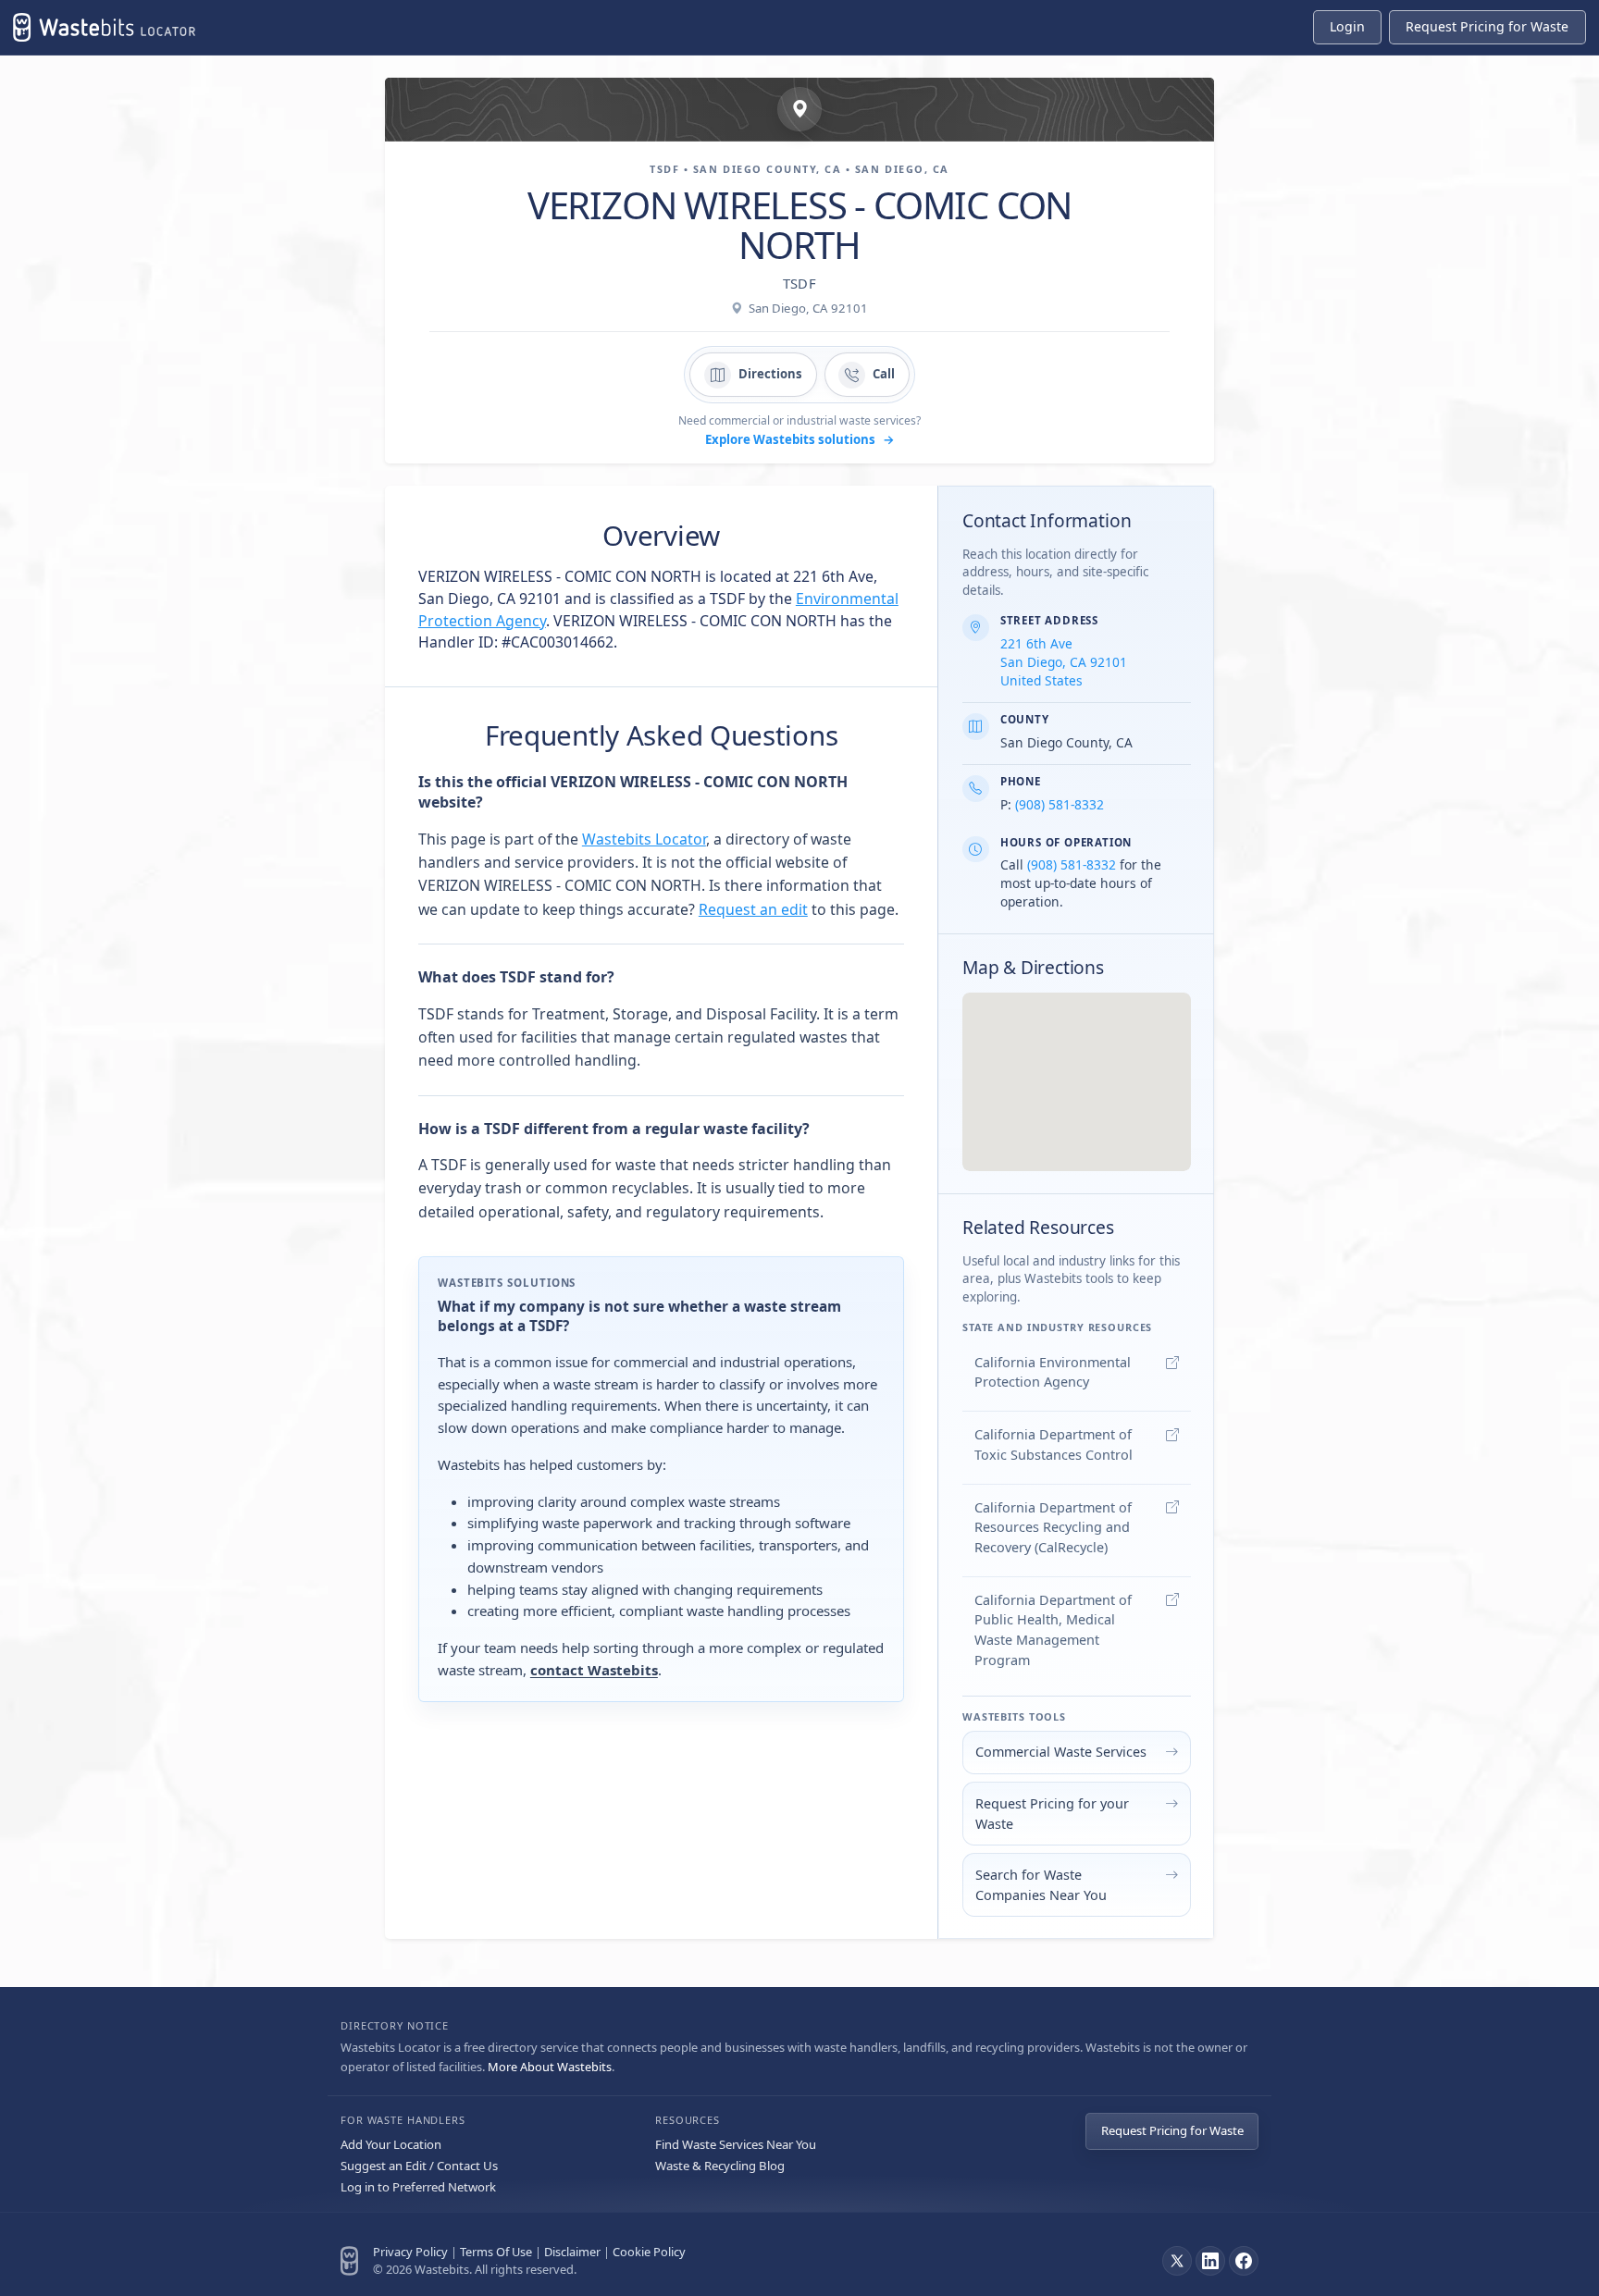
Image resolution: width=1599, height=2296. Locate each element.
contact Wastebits (594, 1670)
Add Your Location (391, 2144)
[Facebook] (1244, 2261)
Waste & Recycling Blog (720, 2166)
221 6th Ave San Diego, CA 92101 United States (1064, 662)
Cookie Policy (649, 2252)
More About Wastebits (550, 2067)
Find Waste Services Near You (736, 2144)
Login (1347, 26)
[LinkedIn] (1210, 2261)
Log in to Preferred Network (418, 2187)
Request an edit (753, 909)
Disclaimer (572, 2252)
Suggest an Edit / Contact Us (419, 2166)
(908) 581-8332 (1060, 804)
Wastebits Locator (644, 839)
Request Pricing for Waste (1172, 2130)
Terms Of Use (496, 2252)
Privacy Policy (410, 2252)
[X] (1177, 2261)
